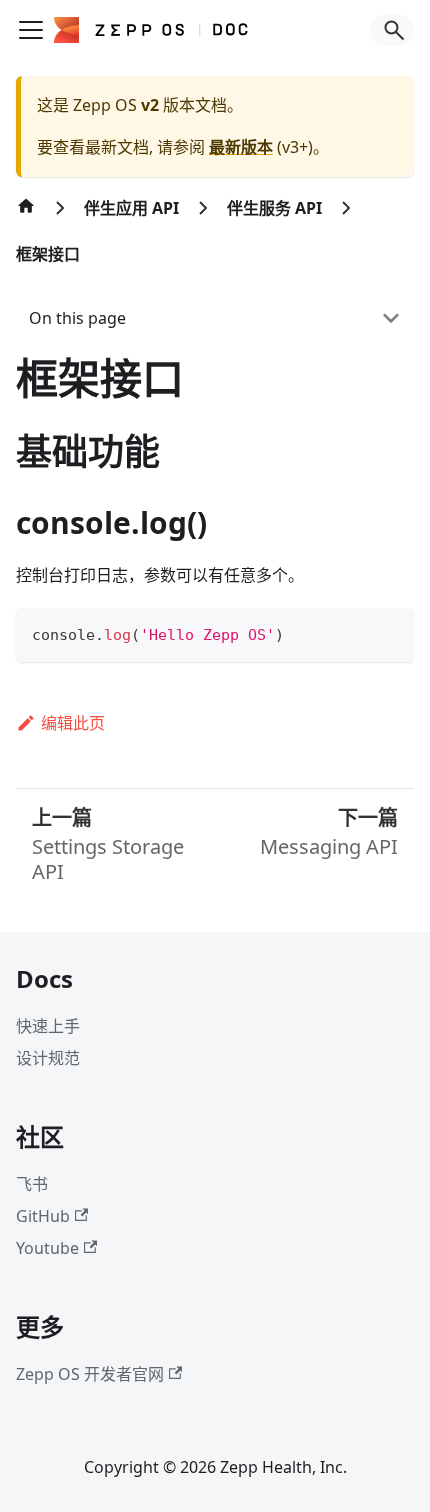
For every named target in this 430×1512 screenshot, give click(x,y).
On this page (77, 318)
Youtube (47, 1248)
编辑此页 (73, 723)
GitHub (43, 1216)
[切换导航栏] (31, 30)
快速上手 (48, 1026)
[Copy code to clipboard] (389, 632)
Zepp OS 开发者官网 (90, 1374)
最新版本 (241, 147)
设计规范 (48, 1058)
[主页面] (26, 216)
